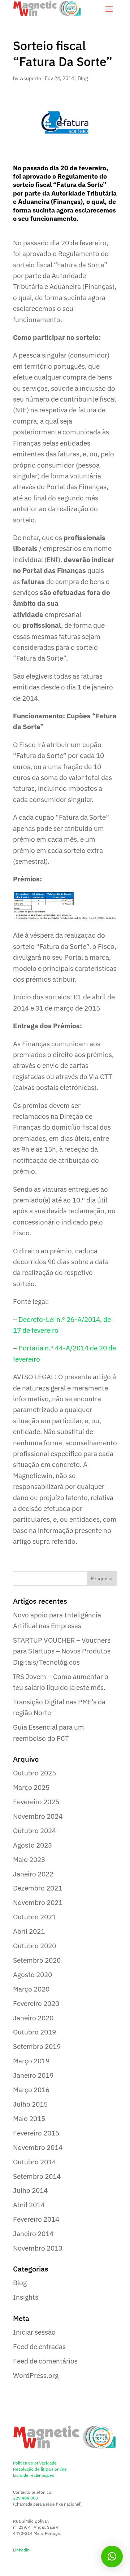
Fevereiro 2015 (36, 2133)
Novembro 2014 (38, 2147)
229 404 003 (25, 2498)
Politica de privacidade (35, 2463)
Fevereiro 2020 (36, 2003)
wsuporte (30, 78)
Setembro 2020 (37, 1960)
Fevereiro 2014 (36, 2219)
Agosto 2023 (32, 1845)
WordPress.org (36, 2375)
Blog (83, 78)
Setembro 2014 (37, 2176)
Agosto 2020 (32, 1975)
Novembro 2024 (38, 1816)
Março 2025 (31, 1787)
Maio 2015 (29, 2119)
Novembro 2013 (38, 2248)
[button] (112, 2557)
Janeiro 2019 (33, 2075)
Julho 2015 (30, 2104)
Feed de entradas (39, 2347)
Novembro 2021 (38, 1902)
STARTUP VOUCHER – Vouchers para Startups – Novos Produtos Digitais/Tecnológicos (62, 1651)
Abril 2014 (29, 2205)
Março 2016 (31, 2090)
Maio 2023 (29, 1859)
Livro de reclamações (34, 2475)
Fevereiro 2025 (36, 1802)
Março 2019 (31, 2061)
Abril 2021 (29, 1931)
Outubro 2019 (34, 2032)
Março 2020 (31, 1989)
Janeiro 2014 (33, 2234)
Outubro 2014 (34, 2162)
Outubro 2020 (34, 1946)
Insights (26, 2297)
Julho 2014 (30, 2190)
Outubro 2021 (34, 1917)
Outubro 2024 (34, 1831)
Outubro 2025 (34, 1773)
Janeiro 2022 (33, 1874)
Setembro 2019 (37, 2046)
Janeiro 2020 (33, 2018)
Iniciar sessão (34, 2332)
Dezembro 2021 (38, 1888)
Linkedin (21, 2550)
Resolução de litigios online (40, 2469)
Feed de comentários (45, 2361)
